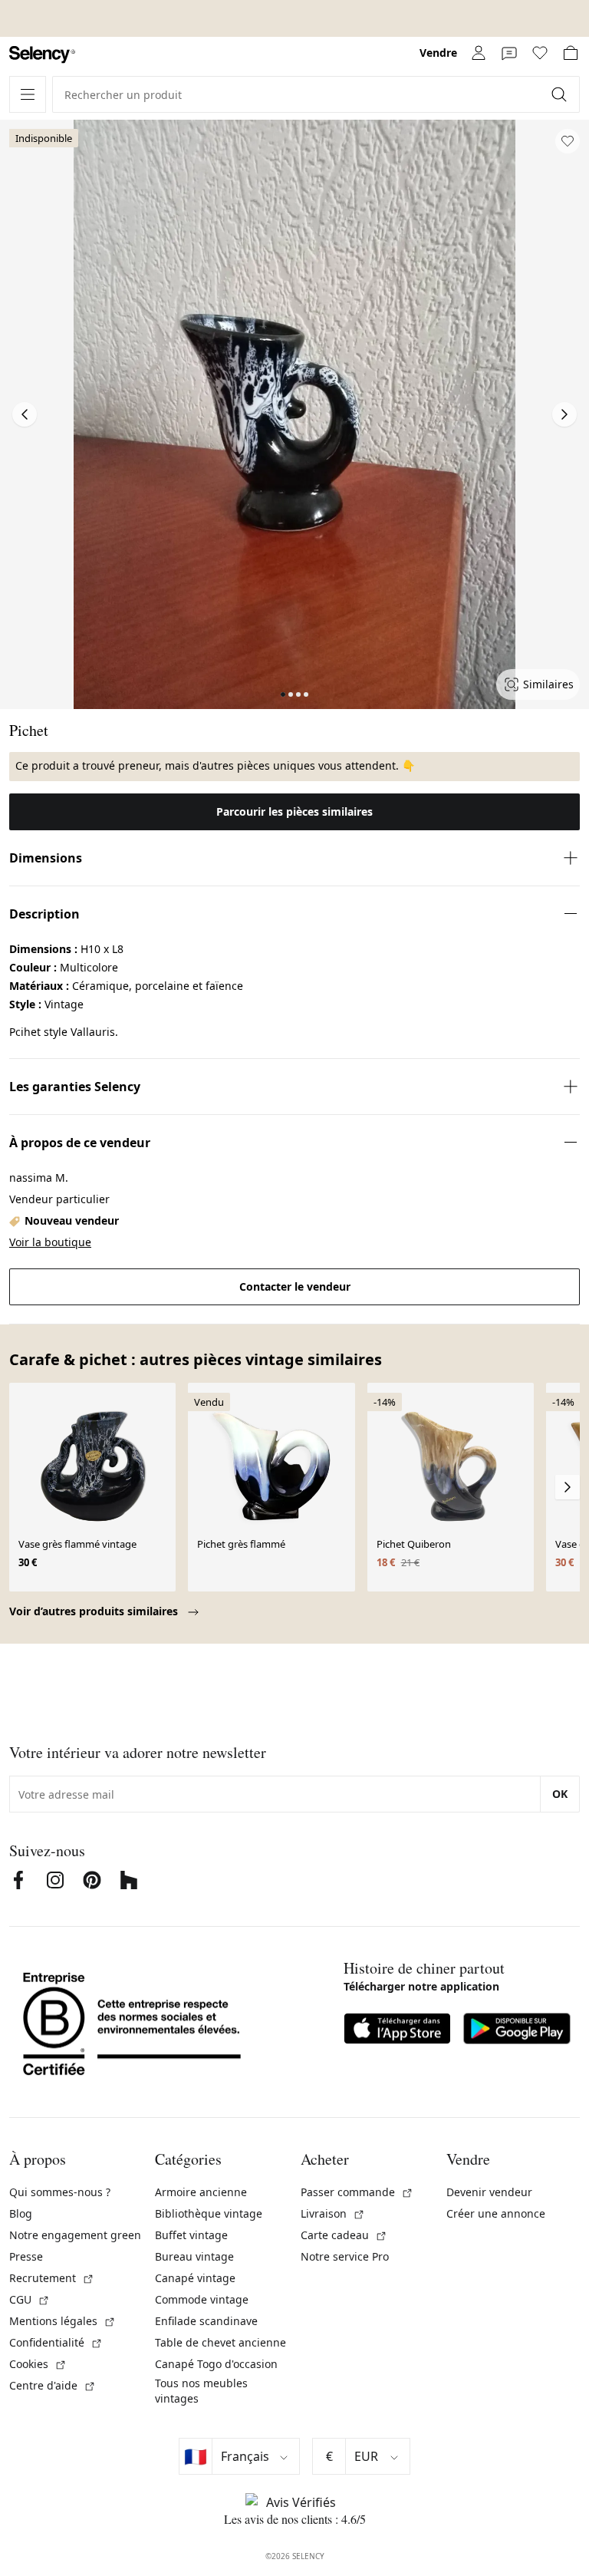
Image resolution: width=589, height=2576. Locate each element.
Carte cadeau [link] (344, 2235)
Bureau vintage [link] (194, 2256)
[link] (42, 55)
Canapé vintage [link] (195, 2278)
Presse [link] (26, 2256)
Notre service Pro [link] (345, 2256)
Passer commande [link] (357, 2192)
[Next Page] (564, 414)
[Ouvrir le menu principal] (28, 94)
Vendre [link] (438, 53)
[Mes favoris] (540, 53)
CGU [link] (30, 2299)
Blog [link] (21, 2213)
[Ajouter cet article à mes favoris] (568, 141)
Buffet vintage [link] (191, 2235)
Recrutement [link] (52, 2278)
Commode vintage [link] (202, 2299)
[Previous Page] (25, 414)
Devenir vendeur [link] (489, 2192)
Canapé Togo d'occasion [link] (216, 2364)
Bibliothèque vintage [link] (209, 2213)
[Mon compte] (479, 53)
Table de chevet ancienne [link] (220, 2342)
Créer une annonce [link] (496, 2213)
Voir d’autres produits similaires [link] (95, 1611)
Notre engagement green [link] (75, 2235)
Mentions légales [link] (63, 2321)
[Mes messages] (509, 53)
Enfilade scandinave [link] (206, 2321)
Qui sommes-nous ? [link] (60, 2192)
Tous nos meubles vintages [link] (201, 2391)
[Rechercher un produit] (561, 94)
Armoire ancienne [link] (201, 2192)
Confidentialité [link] (56, 2342)
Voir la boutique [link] (50, 1242)
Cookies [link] (38, 2364)
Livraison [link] (333, 2213)
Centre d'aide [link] (53, 2385)
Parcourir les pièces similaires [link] (294, 811)
